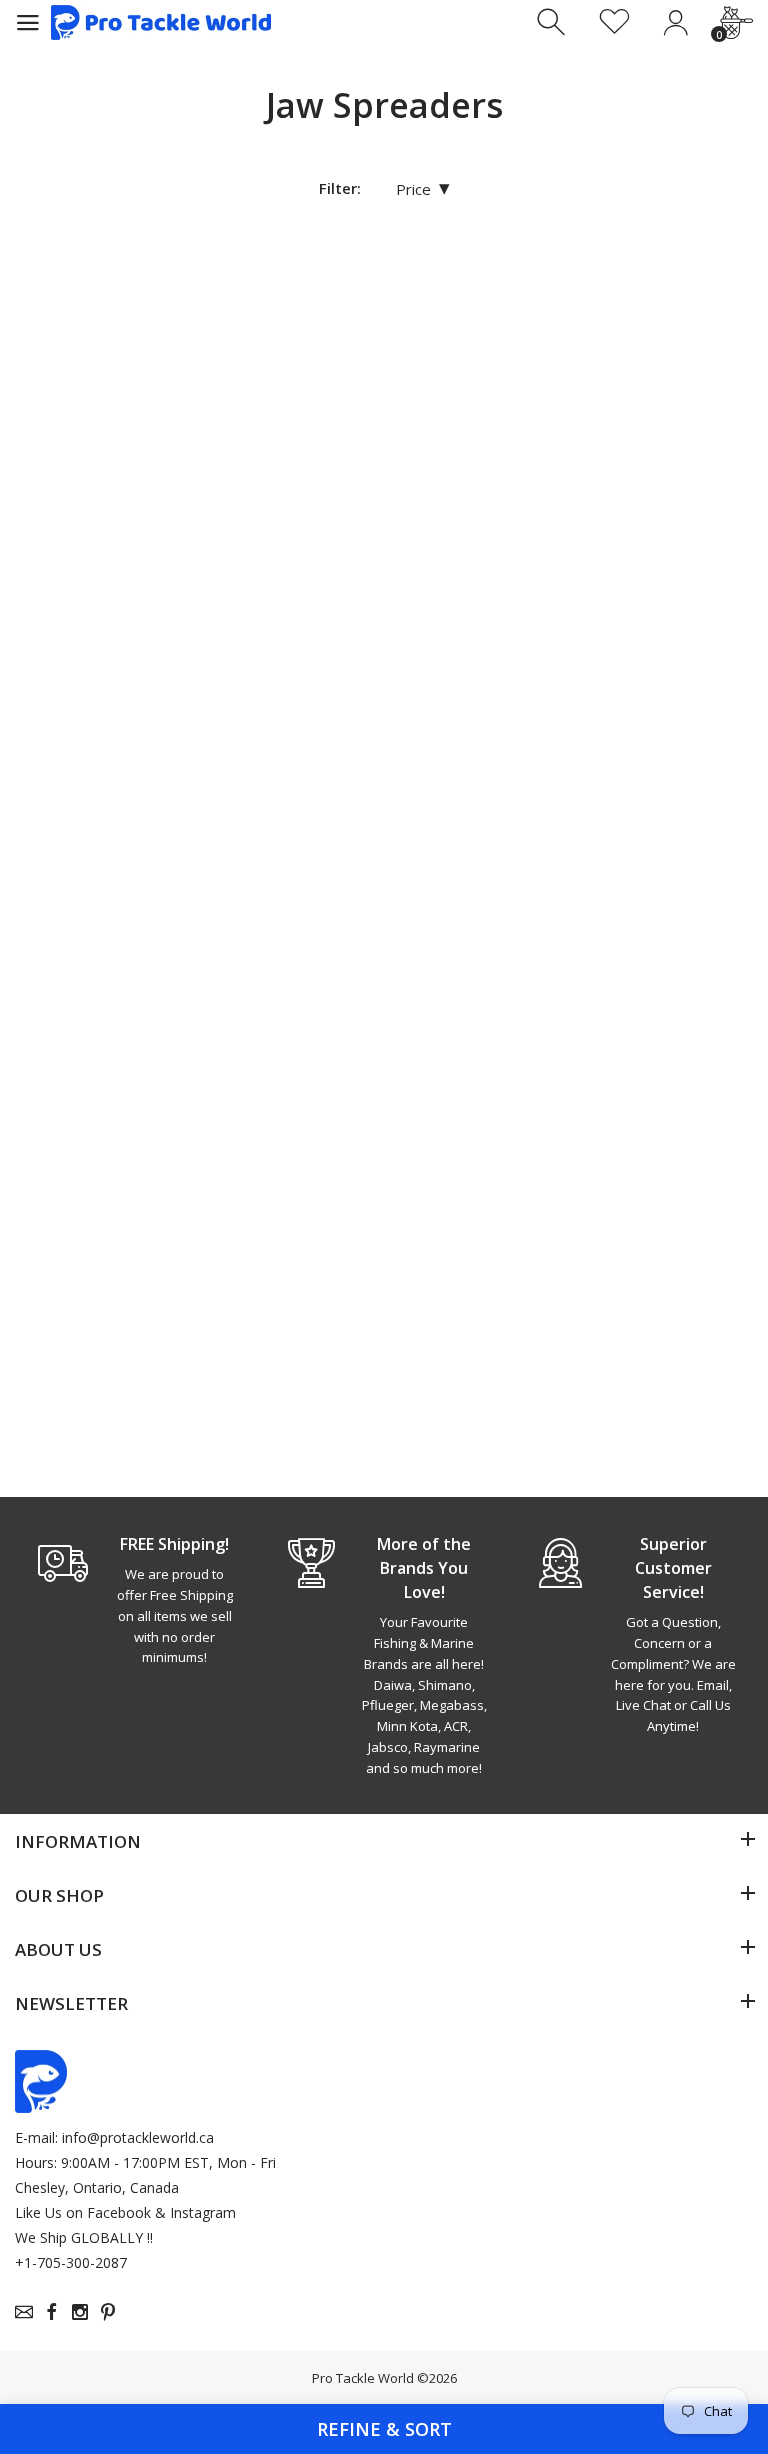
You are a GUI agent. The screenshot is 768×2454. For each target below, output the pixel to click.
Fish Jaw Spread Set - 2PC (125, 702)
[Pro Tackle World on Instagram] (80, 2312)
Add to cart (100, 772)
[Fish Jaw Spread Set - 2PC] (128, 364)
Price (423, 188)
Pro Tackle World (363, 2378)
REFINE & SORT (384, 2429)
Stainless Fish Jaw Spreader (98, 1360)
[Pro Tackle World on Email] (24, 2312)
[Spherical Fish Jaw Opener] (640, 364)
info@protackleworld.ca (138, 2137)
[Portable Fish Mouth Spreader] (384, 364)
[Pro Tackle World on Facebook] (52, 2312)
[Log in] (675, 22)
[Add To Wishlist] (219, 272)
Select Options (111, 1440)
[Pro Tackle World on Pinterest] (108, 2312)
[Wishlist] (614, 22)
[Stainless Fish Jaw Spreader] (128, 1012)
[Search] (553, 22)
